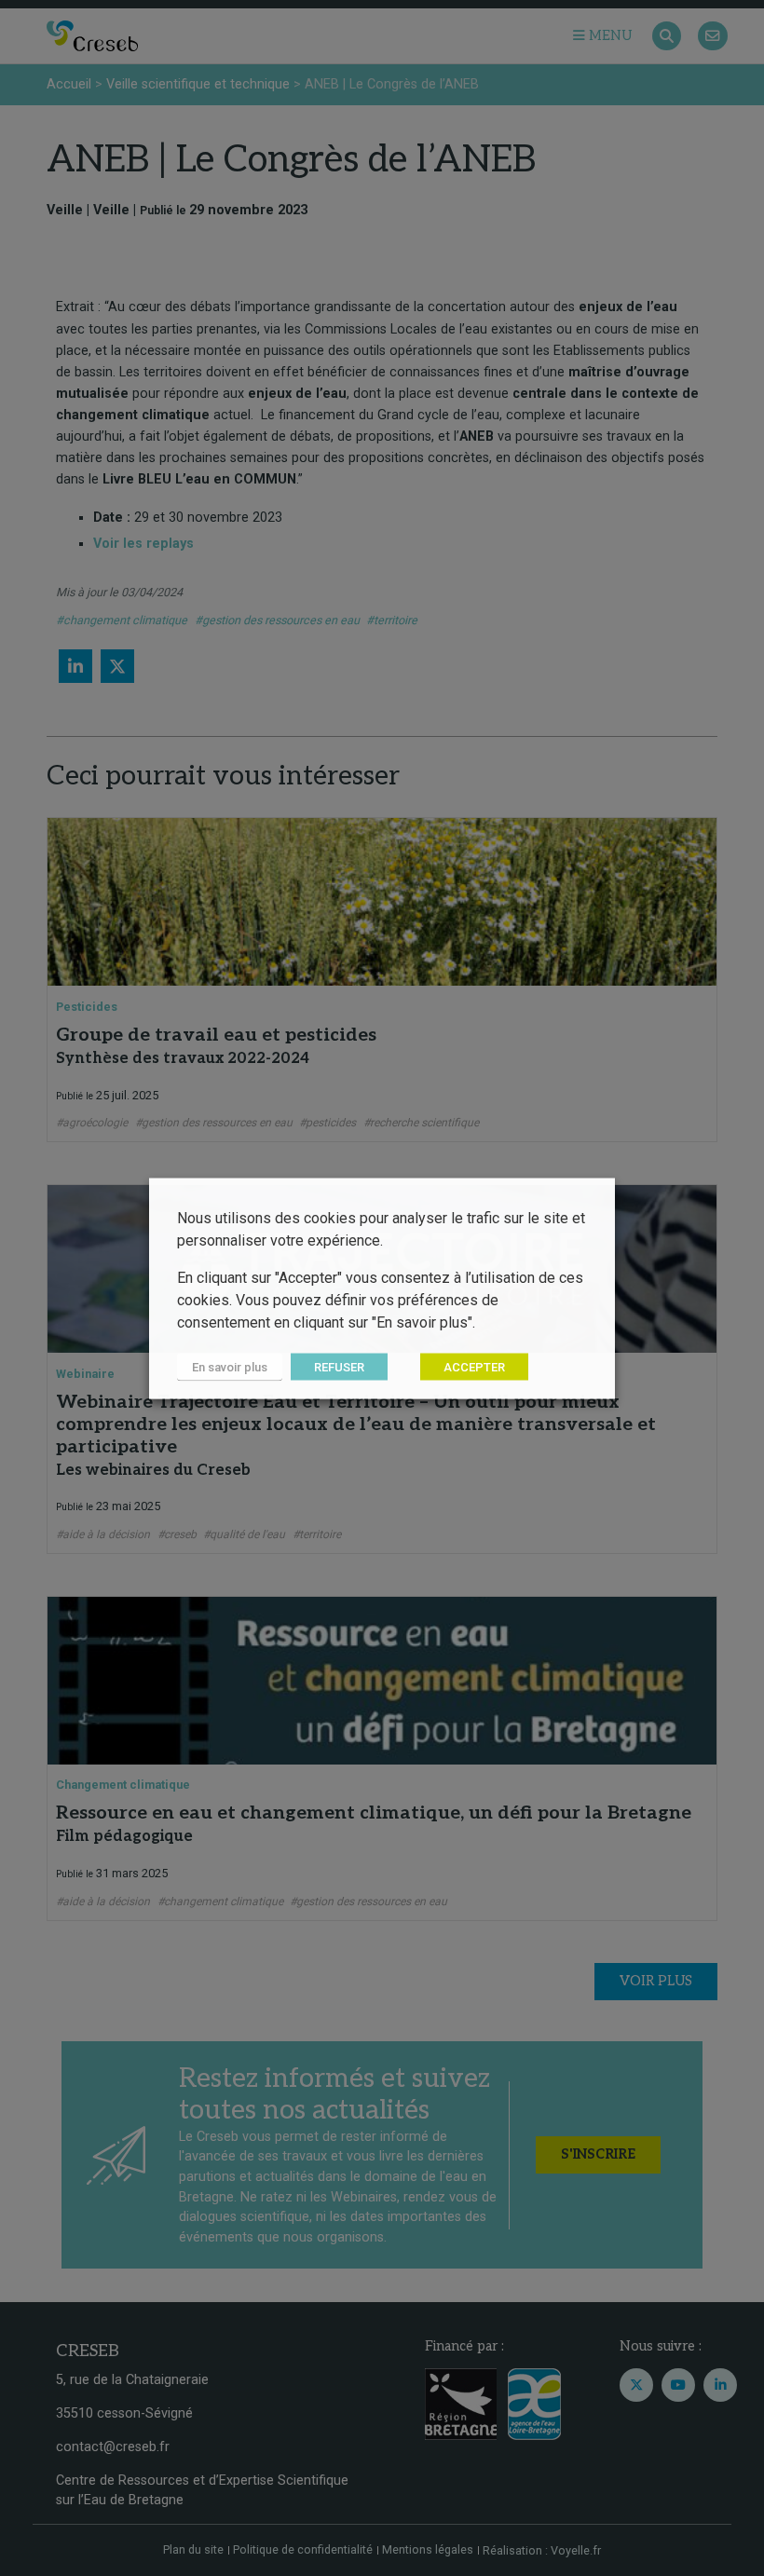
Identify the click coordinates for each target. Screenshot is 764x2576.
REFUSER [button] (339, 1366)
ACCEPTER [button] (474, 1366)
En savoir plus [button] (230, 1366)
